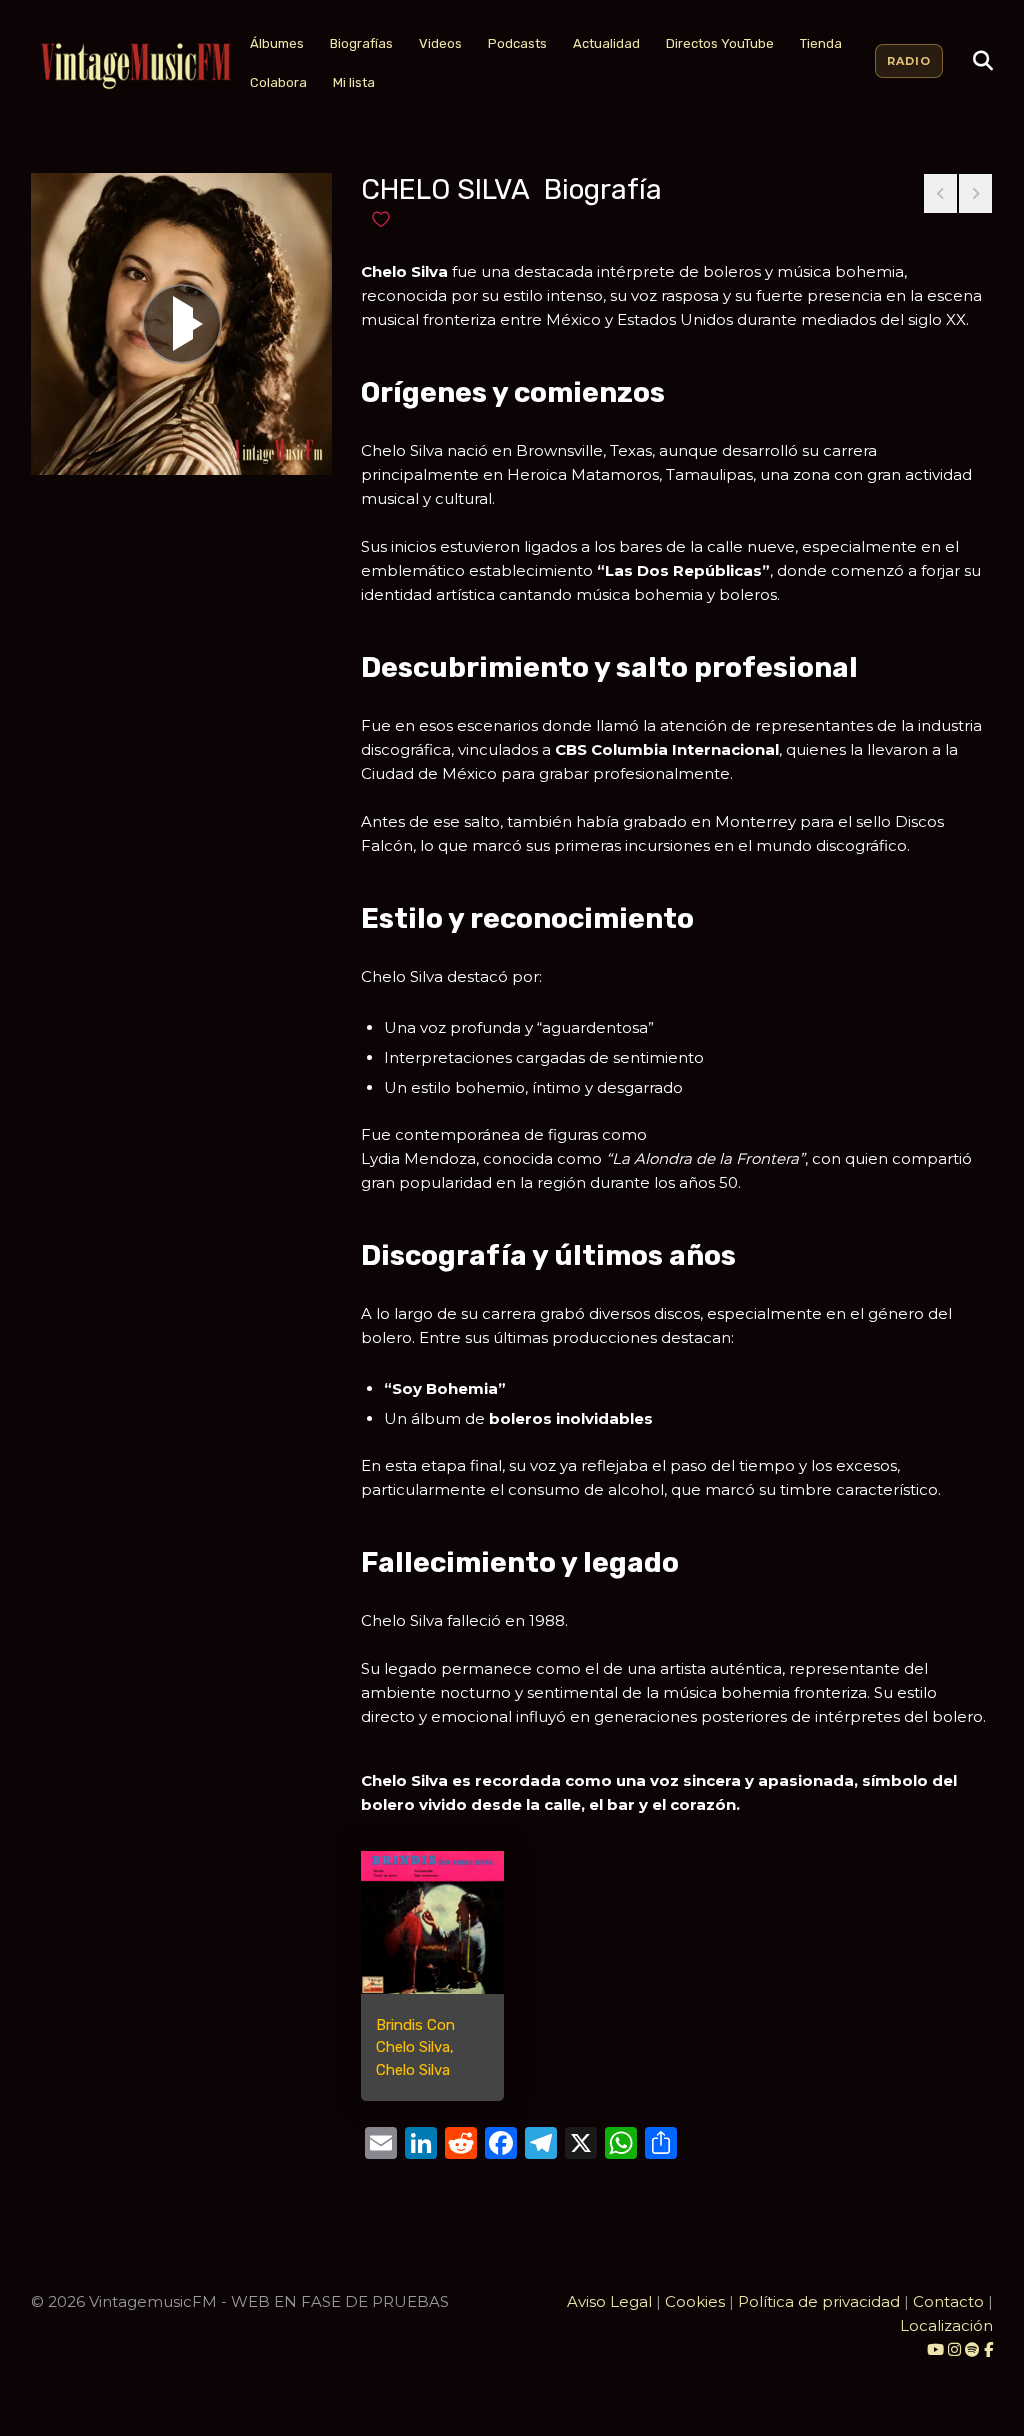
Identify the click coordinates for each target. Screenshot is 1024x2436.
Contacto (948, 2301)
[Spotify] (972, 2349)
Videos (440, 43)
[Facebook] (988, 2349)
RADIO (909, 61)
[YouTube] (935, 2349)
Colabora (278, 82)
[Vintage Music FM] (134, 66)
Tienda (821, 43)
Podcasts (517, 43)
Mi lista (354, 82)
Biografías (361, 43)
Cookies (695, 2301)
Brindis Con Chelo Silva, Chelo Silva (415, 2047)
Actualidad (606, 43)
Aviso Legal (609, 2301)
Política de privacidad (819, 2301)
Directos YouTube (720, 43)
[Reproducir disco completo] (182, 324)
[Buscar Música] (983, 61)
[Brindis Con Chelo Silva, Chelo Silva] (432, 1922)
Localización (946, 2325)
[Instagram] (956, 2349)
